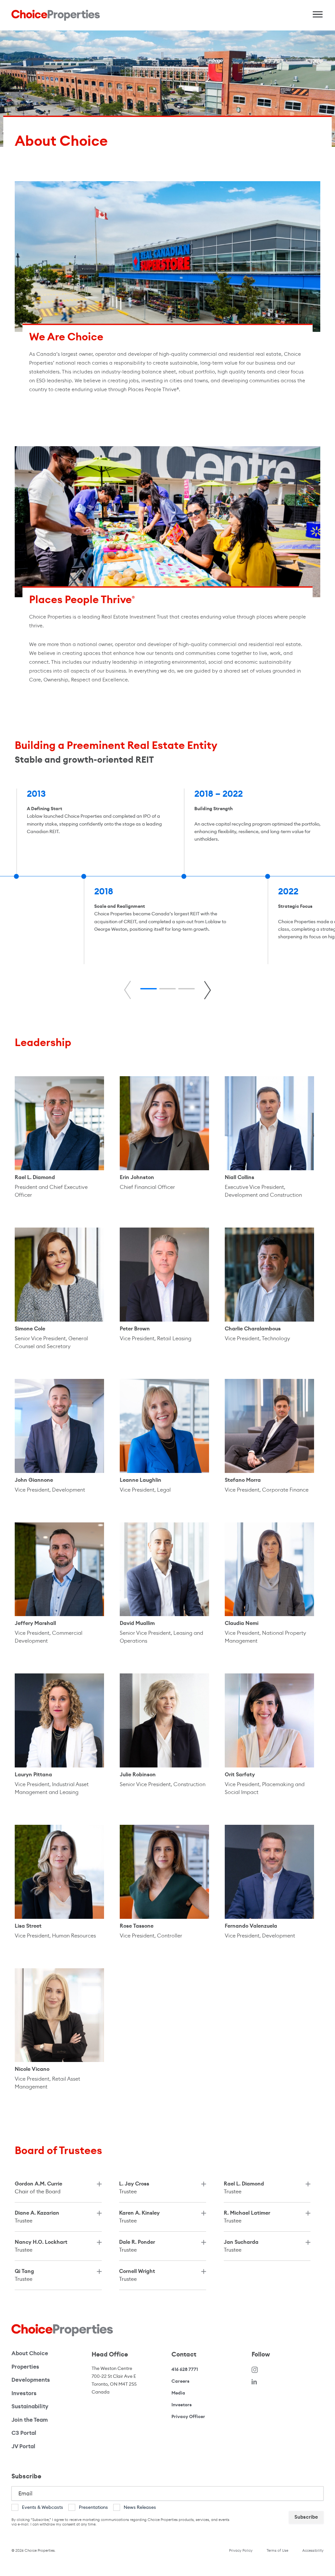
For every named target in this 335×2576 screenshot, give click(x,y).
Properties (25, 2367)
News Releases (140, 2507)
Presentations (93, 2507)
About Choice (30, 2353)
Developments (31, 2380)
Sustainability (30, 2406)
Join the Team (30, 2420)
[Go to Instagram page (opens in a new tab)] (255, 2369)
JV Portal (46, 2446)
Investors (24, 2393)
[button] (149, 989)
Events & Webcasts (43, 2507)
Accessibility (313, 2550)
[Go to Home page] (56, 15)
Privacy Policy (241, 2550)
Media (178, 2393)
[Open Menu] (315, 13)
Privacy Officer (188, 2416)
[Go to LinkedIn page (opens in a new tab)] (254, 2381)
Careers (180, 2381)
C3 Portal (24, 2433)
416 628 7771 (185, 2369)
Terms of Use (277, 2550)
